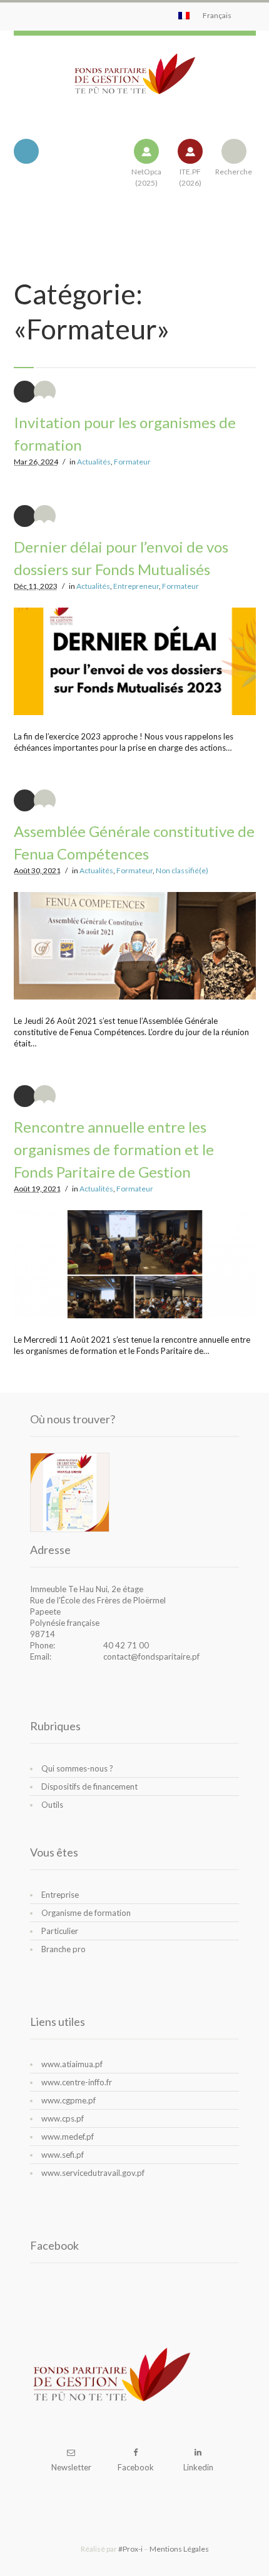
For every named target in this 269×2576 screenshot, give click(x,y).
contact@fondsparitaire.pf (151, 1656)
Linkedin (198, 2467)
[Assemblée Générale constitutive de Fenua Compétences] (135, 946)
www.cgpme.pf (69, 2100)
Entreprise (60, 1895)
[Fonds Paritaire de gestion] (135, 84)
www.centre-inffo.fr (77, 2082)
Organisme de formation (86, 1913)
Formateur (132, 462)
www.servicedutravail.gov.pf (93, 2173)
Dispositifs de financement (89, 1787)
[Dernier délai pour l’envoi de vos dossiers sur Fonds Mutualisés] (135, 661)
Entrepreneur (136, 586)
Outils (52, 1805)
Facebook (136, 2467)
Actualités (94, 462)
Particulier (60, 1931)
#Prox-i (130, 2549)
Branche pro (63, 1949)
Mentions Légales (179, 2549)
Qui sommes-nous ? (77, 1768)
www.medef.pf (68, 2137)
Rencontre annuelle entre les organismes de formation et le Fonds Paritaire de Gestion (114, 1149)
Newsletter (71, 2467)
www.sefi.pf (63, 2155)
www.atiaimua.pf (72, 2064)
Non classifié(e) (182, 870)
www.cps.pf (63, 2118)
